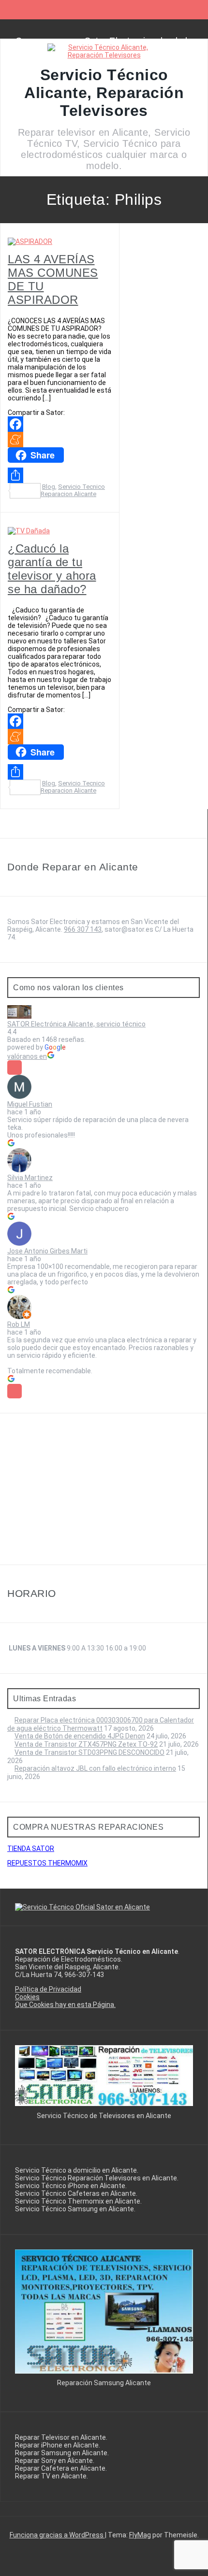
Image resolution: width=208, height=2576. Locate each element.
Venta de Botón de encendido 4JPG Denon (80, 1736)
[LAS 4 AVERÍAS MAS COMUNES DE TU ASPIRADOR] (30, 242)
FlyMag (140, 2535)
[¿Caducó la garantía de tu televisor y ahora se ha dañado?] (29, 531)
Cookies (27, 1997)
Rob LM (19, 1324)
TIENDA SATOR (31, 1849)
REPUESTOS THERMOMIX (47, 1863)
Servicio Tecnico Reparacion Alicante (73, 490)
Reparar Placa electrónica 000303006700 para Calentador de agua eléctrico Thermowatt (101, 1724)
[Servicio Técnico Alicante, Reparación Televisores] (104, 55)
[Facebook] (60, 424)
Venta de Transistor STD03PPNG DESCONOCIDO (89, 1752)
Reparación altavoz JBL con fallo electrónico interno (95, 1768)
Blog (49, 487)
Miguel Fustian (30, 1104)
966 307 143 (83, 929)
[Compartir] (60, 475)
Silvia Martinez (30, 1178)
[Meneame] (60, 440)
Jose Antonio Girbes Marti (47, 1251)
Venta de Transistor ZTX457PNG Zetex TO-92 (86, 1744)
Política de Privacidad (48, 1989)
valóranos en (27, 1056)
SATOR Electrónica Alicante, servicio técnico (76, 1024)
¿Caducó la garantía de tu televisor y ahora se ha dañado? (52, 569)
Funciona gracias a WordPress (57, 2535)
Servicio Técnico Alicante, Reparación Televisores (104, 93)
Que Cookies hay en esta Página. (65, 2005)
